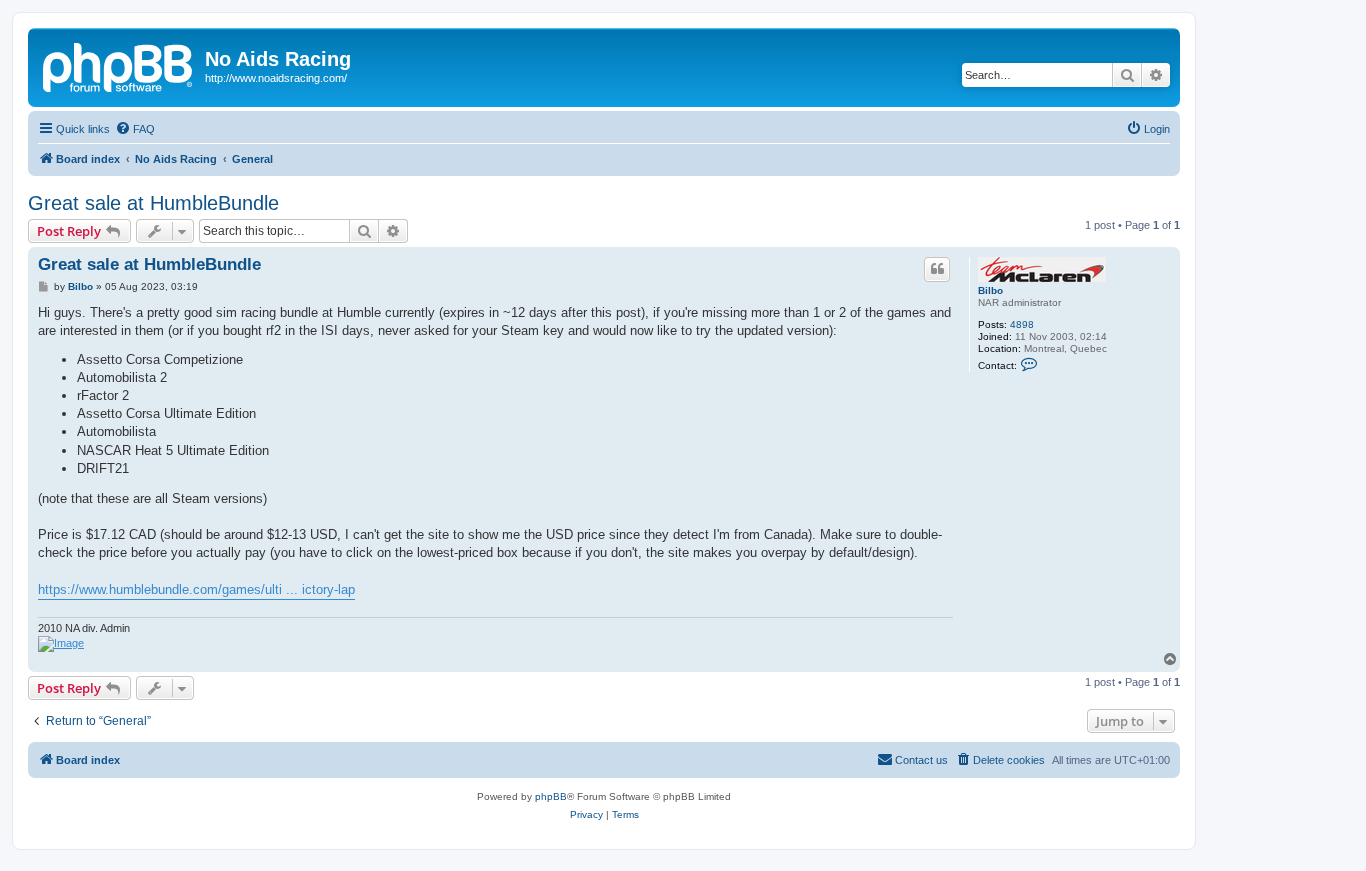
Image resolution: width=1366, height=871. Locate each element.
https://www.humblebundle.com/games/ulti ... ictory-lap (196, 589)
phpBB (551, 796)
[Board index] (119, 65)
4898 (1022, 324)
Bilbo (990, 290)
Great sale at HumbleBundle (153, 203)
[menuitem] (135, 129)
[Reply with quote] (937, 269)
